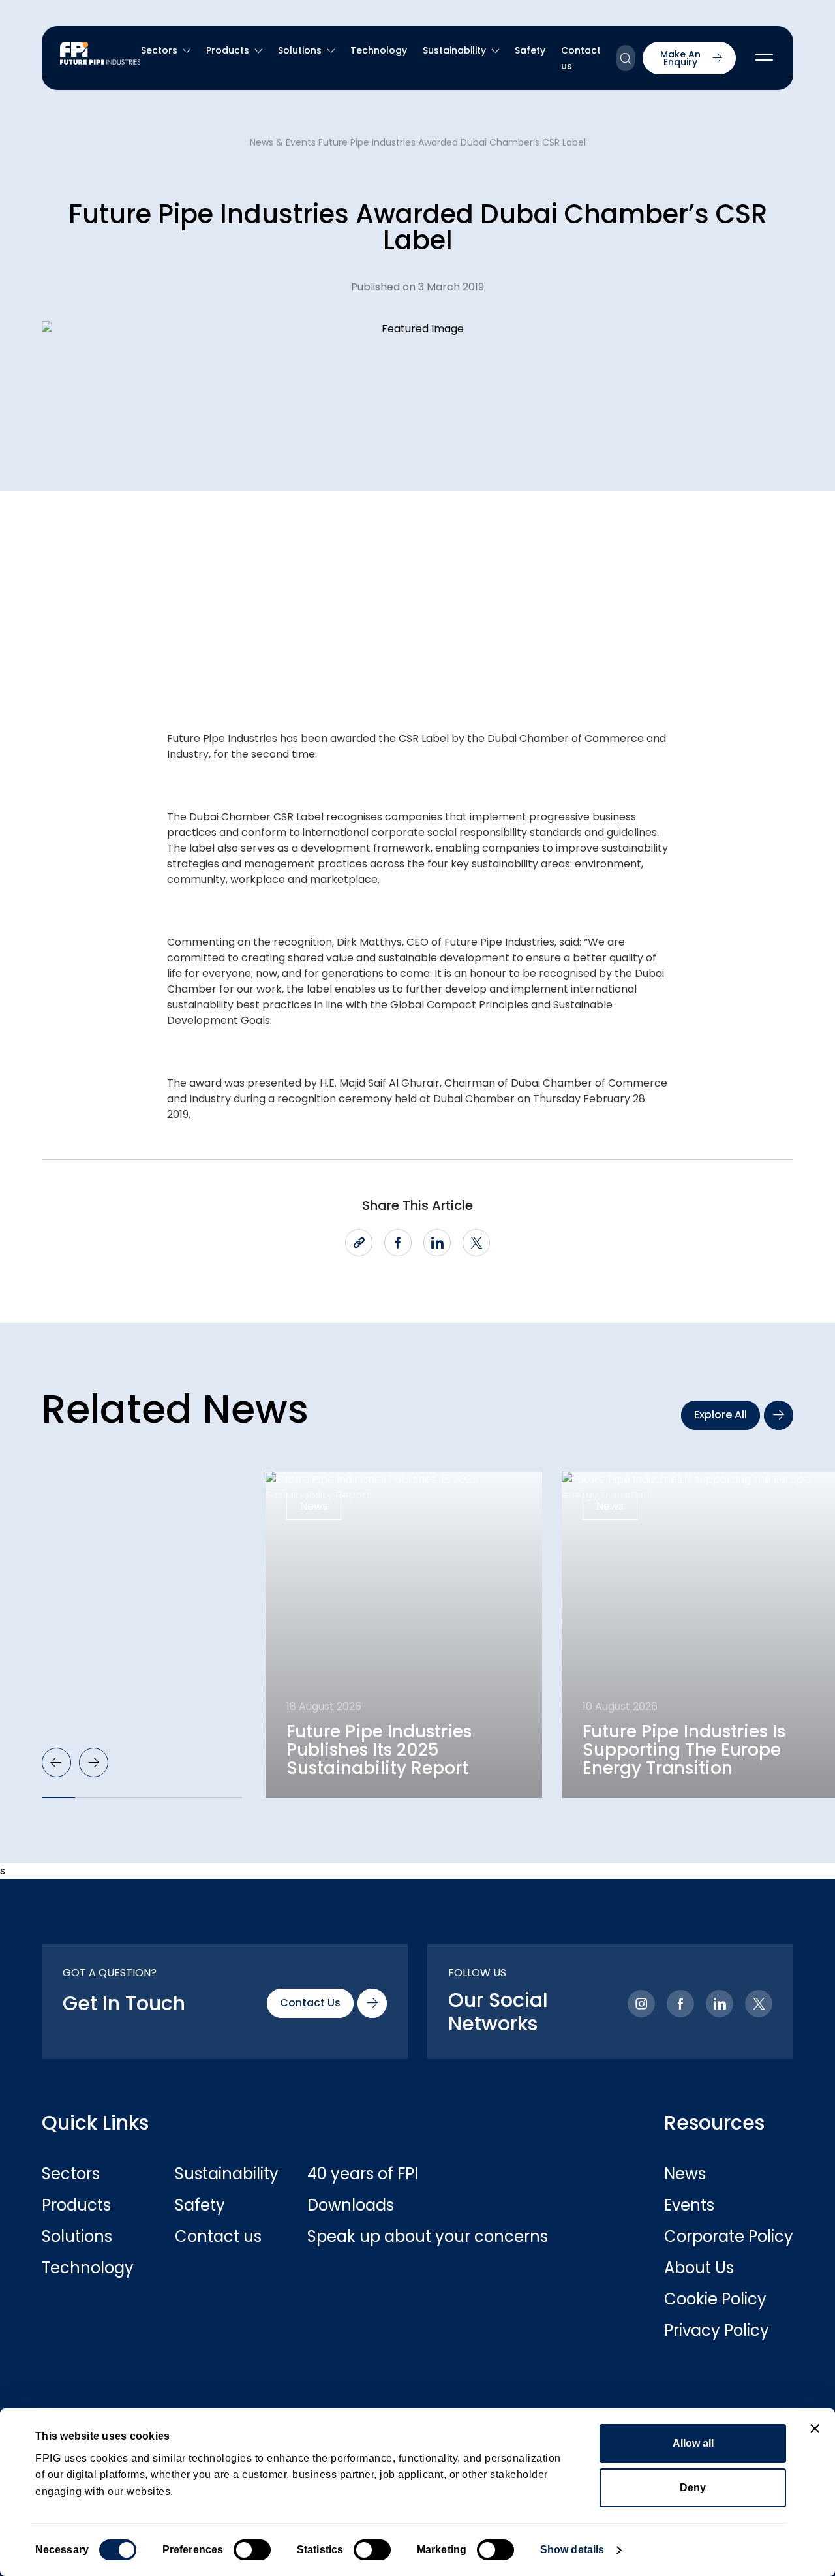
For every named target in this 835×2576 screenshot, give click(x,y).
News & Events (283, 142)
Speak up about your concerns (373, 2237)
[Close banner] (815, 2429)
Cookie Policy (715, 2299)
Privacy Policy (717, 2331)
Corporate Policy (729, 2237)
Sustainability (454, 50)
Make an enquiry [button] (680, 58)
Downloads (351, 2205)
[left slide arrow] (56, 1762)
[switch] (252, 2550)
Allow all (693, 2443)
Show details (572, 2550)
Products (228, 50)
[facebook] (398, 1243)
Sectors (159, 50)
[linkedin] (437, 1243)
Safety (530, 50)
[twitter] (476, 1243)
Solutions (300, 50)
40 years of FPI (363, 2174)
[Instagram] (641, 2004)
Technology (379, 50)
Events (689, 2205)
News (685, 2174)
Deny (693, 2488)
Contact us (218, 2237)
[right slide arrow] (94, 1762)
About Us (699, 2268)
